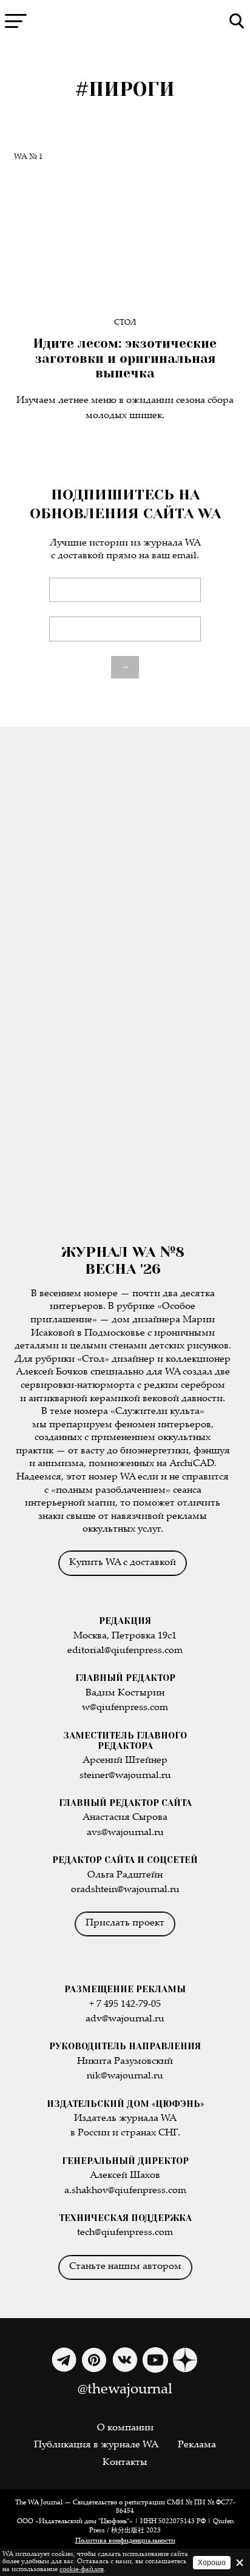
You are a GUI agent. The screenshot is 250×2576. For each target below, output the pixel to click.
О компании (125, 2428)
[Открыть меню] (16, 21)
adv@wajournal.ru (125, 2019)
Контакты (125, 2463)
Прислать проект (125, 1923)
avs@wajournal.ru (125, 1833)
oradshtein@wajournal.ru (125, 1890)
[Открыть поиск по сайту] (237, 21)
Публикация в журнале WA (96, 2445)
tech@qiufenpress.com (125, 2233)
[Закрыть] (240, 2563)
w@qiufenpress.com (125, 1708)
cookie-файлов (82, 2570)
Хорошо (212, 2563)
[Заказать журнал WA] (125, 876)
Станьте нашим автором (125, 2267)
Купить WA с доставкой (123, 1563)
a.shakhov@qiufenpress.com (125, 2191)
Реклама (197, 2445)
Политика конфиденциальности (125, 2541)
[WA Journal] (125, 21)
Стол (125, 323)
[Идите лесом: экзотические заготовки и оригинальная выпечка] (125, 225)
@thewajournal (125, 2390)
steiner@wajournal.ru (125, 1776)
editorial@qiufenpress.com (125, 1651)
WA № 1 (29, 157)
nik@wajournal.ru (125, 2076)
